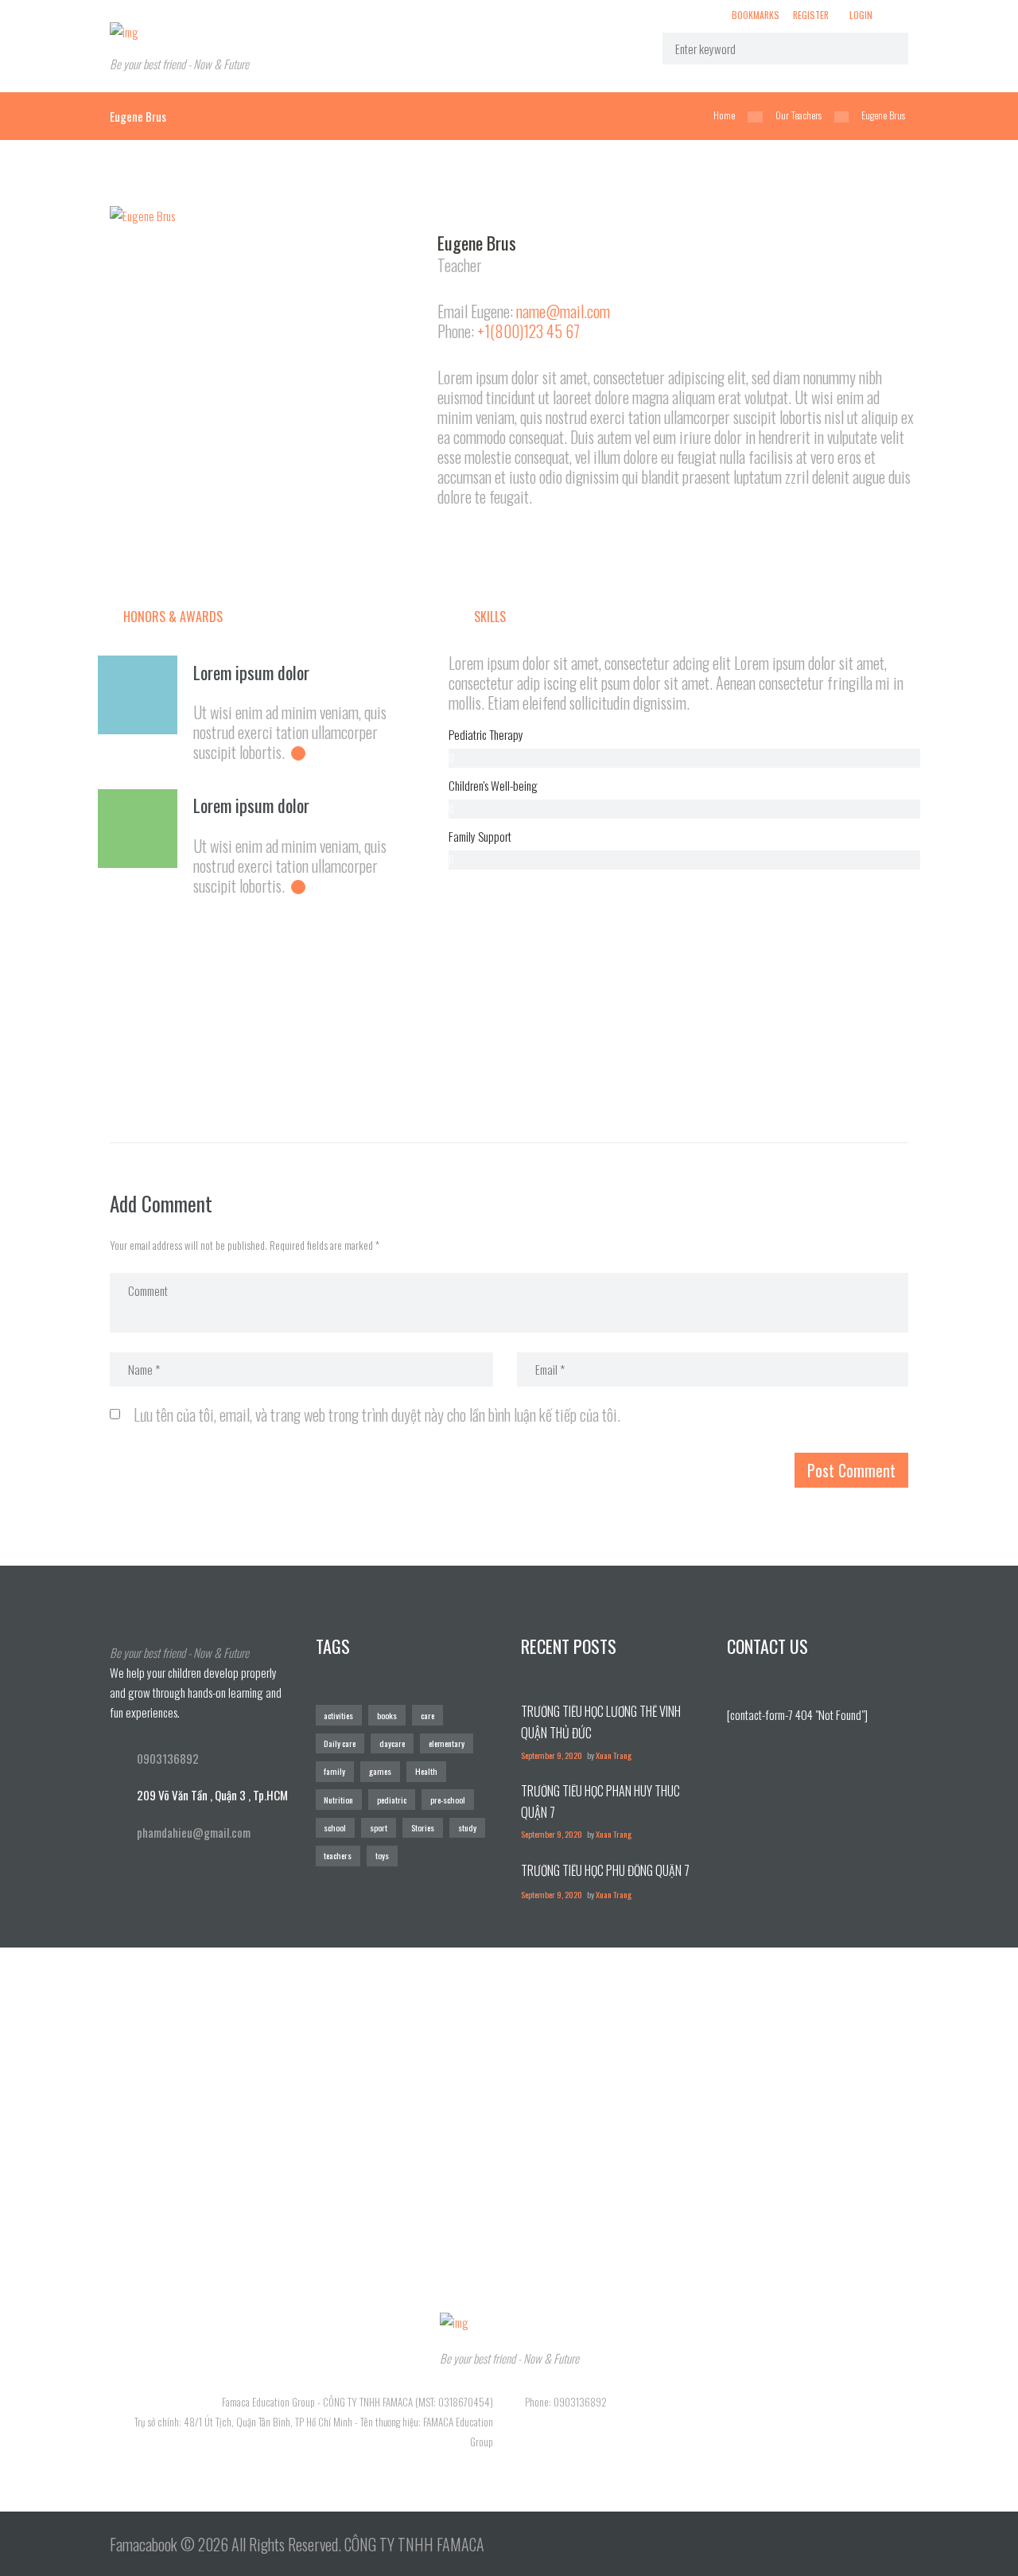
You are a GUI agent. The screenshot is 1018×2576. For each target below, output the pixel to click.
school (335, 1827)
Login (861, 14)
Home (724, 115)
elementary (447, 1743)
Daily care (340, 1743)
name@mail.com (563, 311)
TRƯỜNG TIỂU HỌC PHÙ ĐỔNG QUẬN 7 (605, 1870)
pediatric (392, 1800)
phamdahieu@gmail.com (194, 1832)
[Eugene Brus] (266, 216)
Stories (423, 1827)
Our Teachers (798, 115)
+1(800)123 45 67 (528, 331)
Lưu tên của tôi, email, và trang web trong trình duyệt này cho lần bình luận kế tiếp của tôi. (377, 1414)
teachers (338, 1855)
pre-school (448, 1800)
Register (811, 14)
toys (382, 1855)
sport (379, 1827)
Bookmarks (756, 15)
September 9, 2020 (552, 1755)
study (467, 1827)
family (334, 1771)
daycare (392, 1743)
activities (338, 1715)
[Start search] (886, 48)
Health (426, 1771)
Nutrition (338, 1800)
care (427, 1715)
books (387, 1715)
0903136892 (168, 1758)
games (380, 1771)
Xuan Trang (614, 1755)
